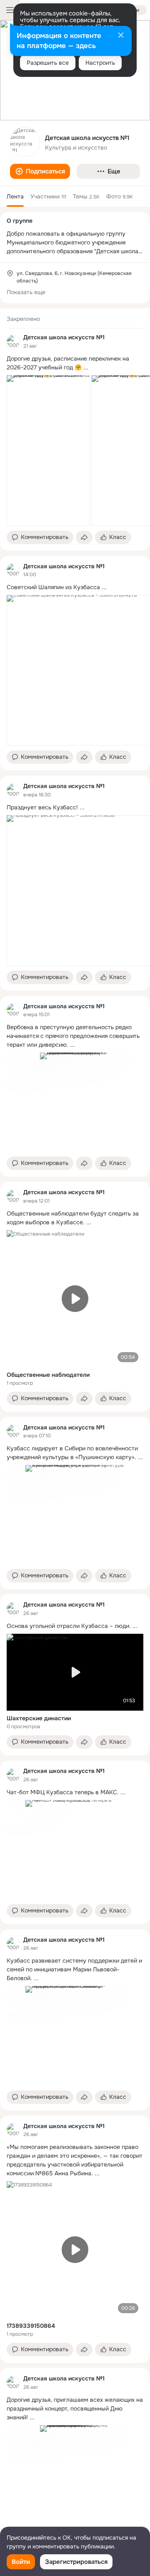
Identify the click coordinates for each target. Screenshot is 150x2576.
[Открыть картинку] (48, 450)
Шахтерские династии (39, 1718)
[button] (40, 171)
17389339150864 (31, 2326)
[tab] (15, 196)
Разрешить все (48, 63)
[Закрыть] (121, 36)
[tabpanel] (75, 1429)
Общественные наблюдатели (48, 1375)
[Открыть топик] (75, 363)
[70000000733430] (13, 341)
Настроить (100, 63)
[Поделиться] (84, 537)
